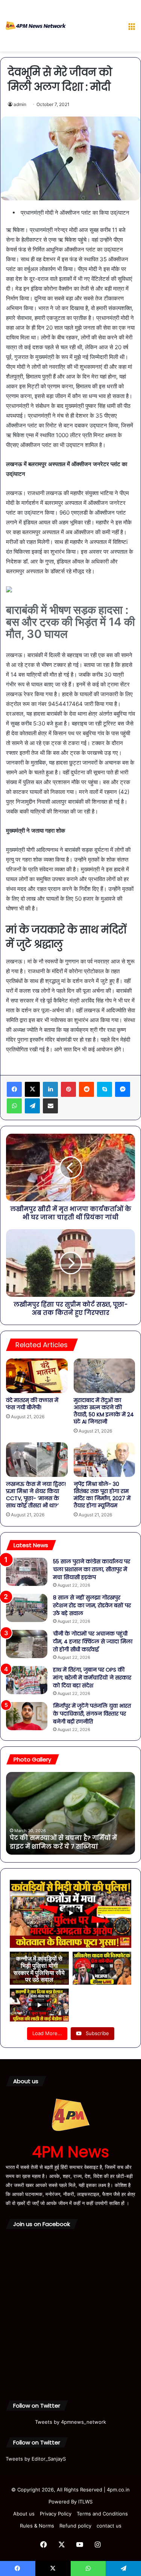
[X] (32, 1089)
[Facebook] (14, 1089)
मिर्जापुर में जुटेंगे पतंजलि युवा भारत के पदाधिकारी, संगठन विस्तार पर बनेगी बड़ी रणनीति (92, 1714)
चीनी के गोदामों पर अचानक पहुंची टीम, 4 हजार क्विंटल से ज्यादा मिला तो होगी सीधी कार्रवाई (93, 1642)
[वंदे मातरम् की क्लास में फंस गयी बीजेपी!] (37, 1376)
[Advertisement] (94, 27)
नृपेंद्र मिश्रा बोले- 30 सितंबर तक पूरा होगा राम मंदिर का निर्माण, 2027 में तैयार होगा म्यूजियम (102, 1495)
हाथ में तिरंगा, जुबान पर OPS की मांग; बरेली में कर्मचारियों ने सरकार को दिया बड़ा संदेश (92, 1678)
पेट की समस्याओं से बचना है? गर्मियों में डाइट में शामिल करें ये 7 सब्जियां (63, 1842)
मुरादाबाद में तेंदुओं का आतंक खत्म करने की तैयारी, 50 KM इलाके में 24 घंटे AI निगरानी (104, 1411)
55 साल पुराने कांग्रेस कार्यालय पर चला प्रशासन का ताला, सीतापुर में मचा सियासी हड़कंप (92, 1569)
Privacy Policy (56, 2514)
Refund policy (75, 2526)
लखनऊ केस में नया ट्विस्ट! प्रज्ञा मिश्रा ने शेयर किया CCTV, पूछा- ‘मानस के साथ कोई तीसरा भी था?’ (36, 1495)
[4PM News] (36, 26)
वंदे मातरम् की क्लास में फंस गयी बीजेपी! (32, 1404)
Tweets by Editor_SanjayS (36, 2459)
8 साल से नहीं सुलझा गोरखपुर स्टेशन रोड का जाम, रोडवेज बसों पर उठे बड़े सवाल (92, 1605)
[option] (70, 1813)
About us (24, 2514)
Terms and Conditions (102, 2514)
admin (20, 104)
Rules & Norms (37, 2526)
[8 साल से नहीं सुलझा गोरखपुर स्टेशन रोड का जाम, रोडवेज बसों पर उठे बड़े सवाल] (27, 1608)
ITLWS (85, 2502)
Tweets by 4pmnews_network (70, 2422)
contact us (109, 2526)
